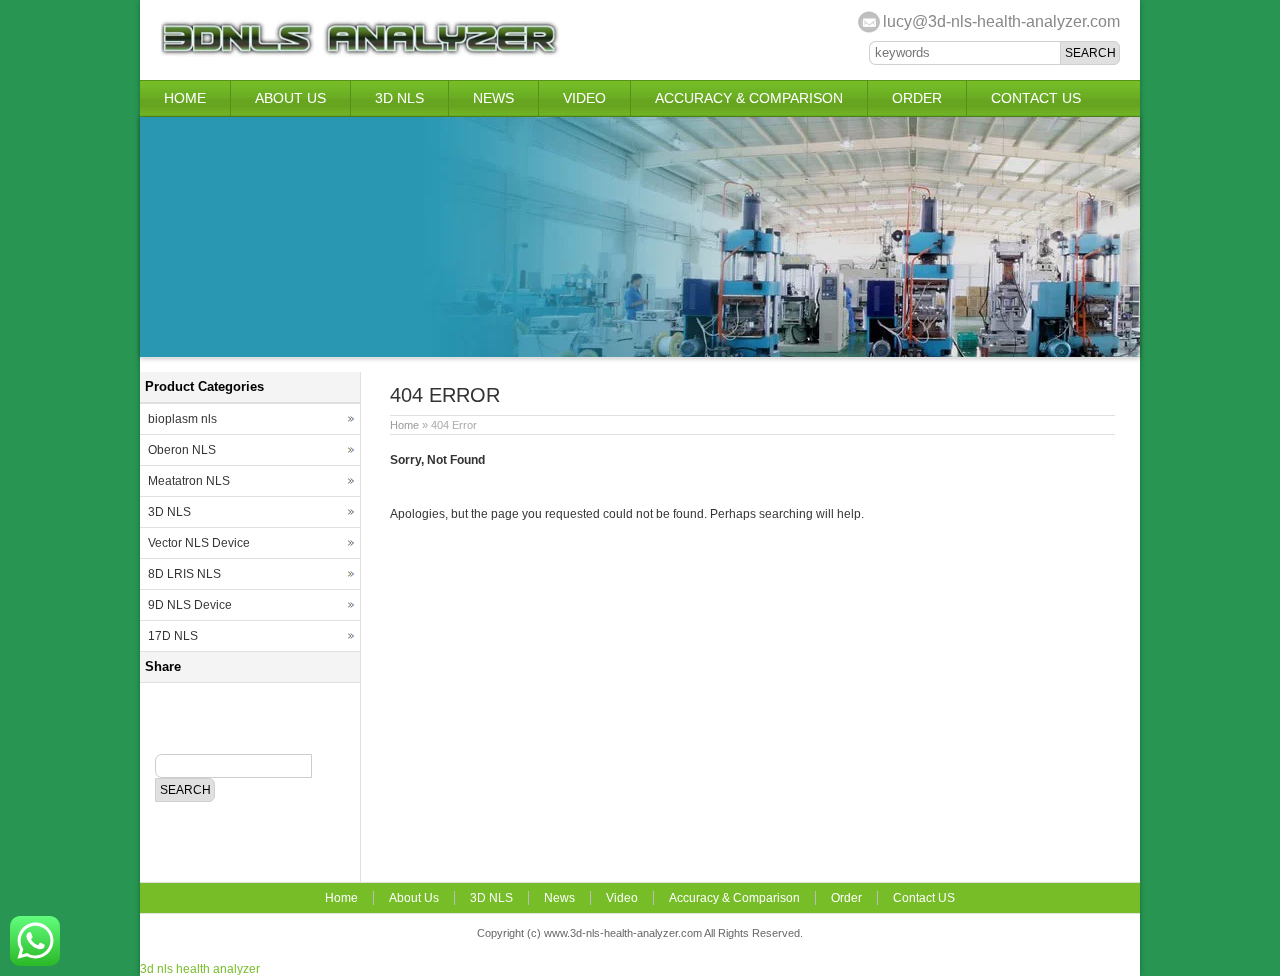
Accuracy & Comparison (749, 98)
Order (917, 98)
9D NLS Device (190, 605)
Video (584, 98)
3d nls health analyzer (200, 969)
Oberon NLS (182, 450)
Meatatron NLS (189, 481)
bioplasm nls (182, 419)
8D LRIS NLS (184, 574)
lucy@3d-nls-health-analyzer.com (1001, 21)
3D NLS (399, 98)
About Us (290, 98)
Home (185, 98)
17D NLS (173, 636)
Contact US (1036, 98)
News (493, 98)
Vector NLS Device (199, 543)
